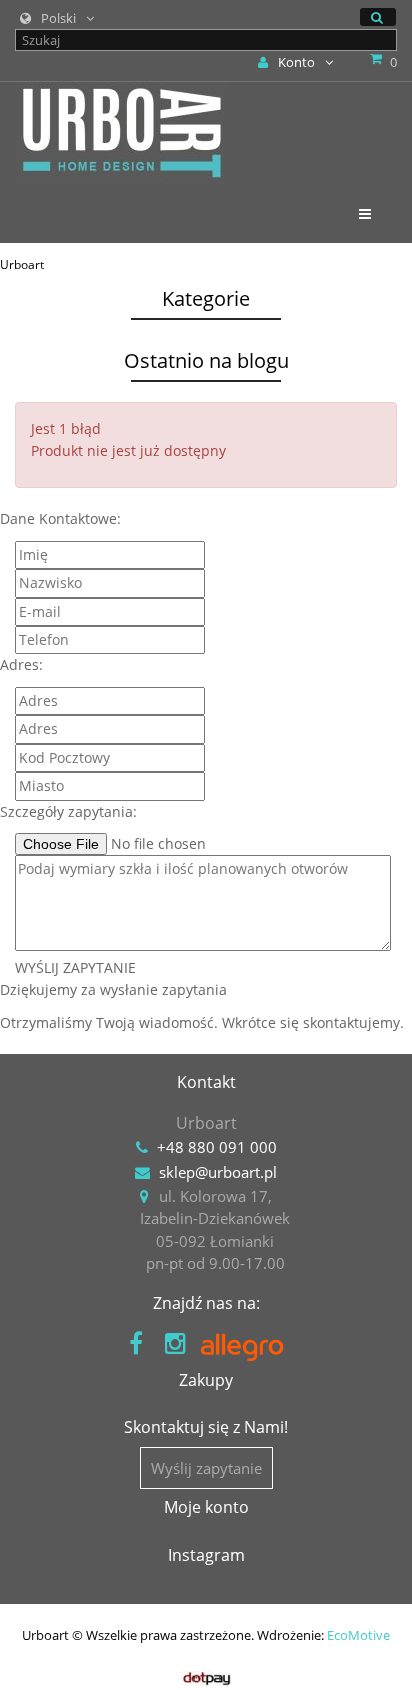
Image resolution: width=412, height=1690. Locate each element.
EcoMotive (358, 1635)
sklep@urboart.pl (218, 1172)
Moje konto (206, 1507)
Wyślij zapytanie (206, 1468)
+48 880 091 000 (217, 1147)
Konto (296, 62)
